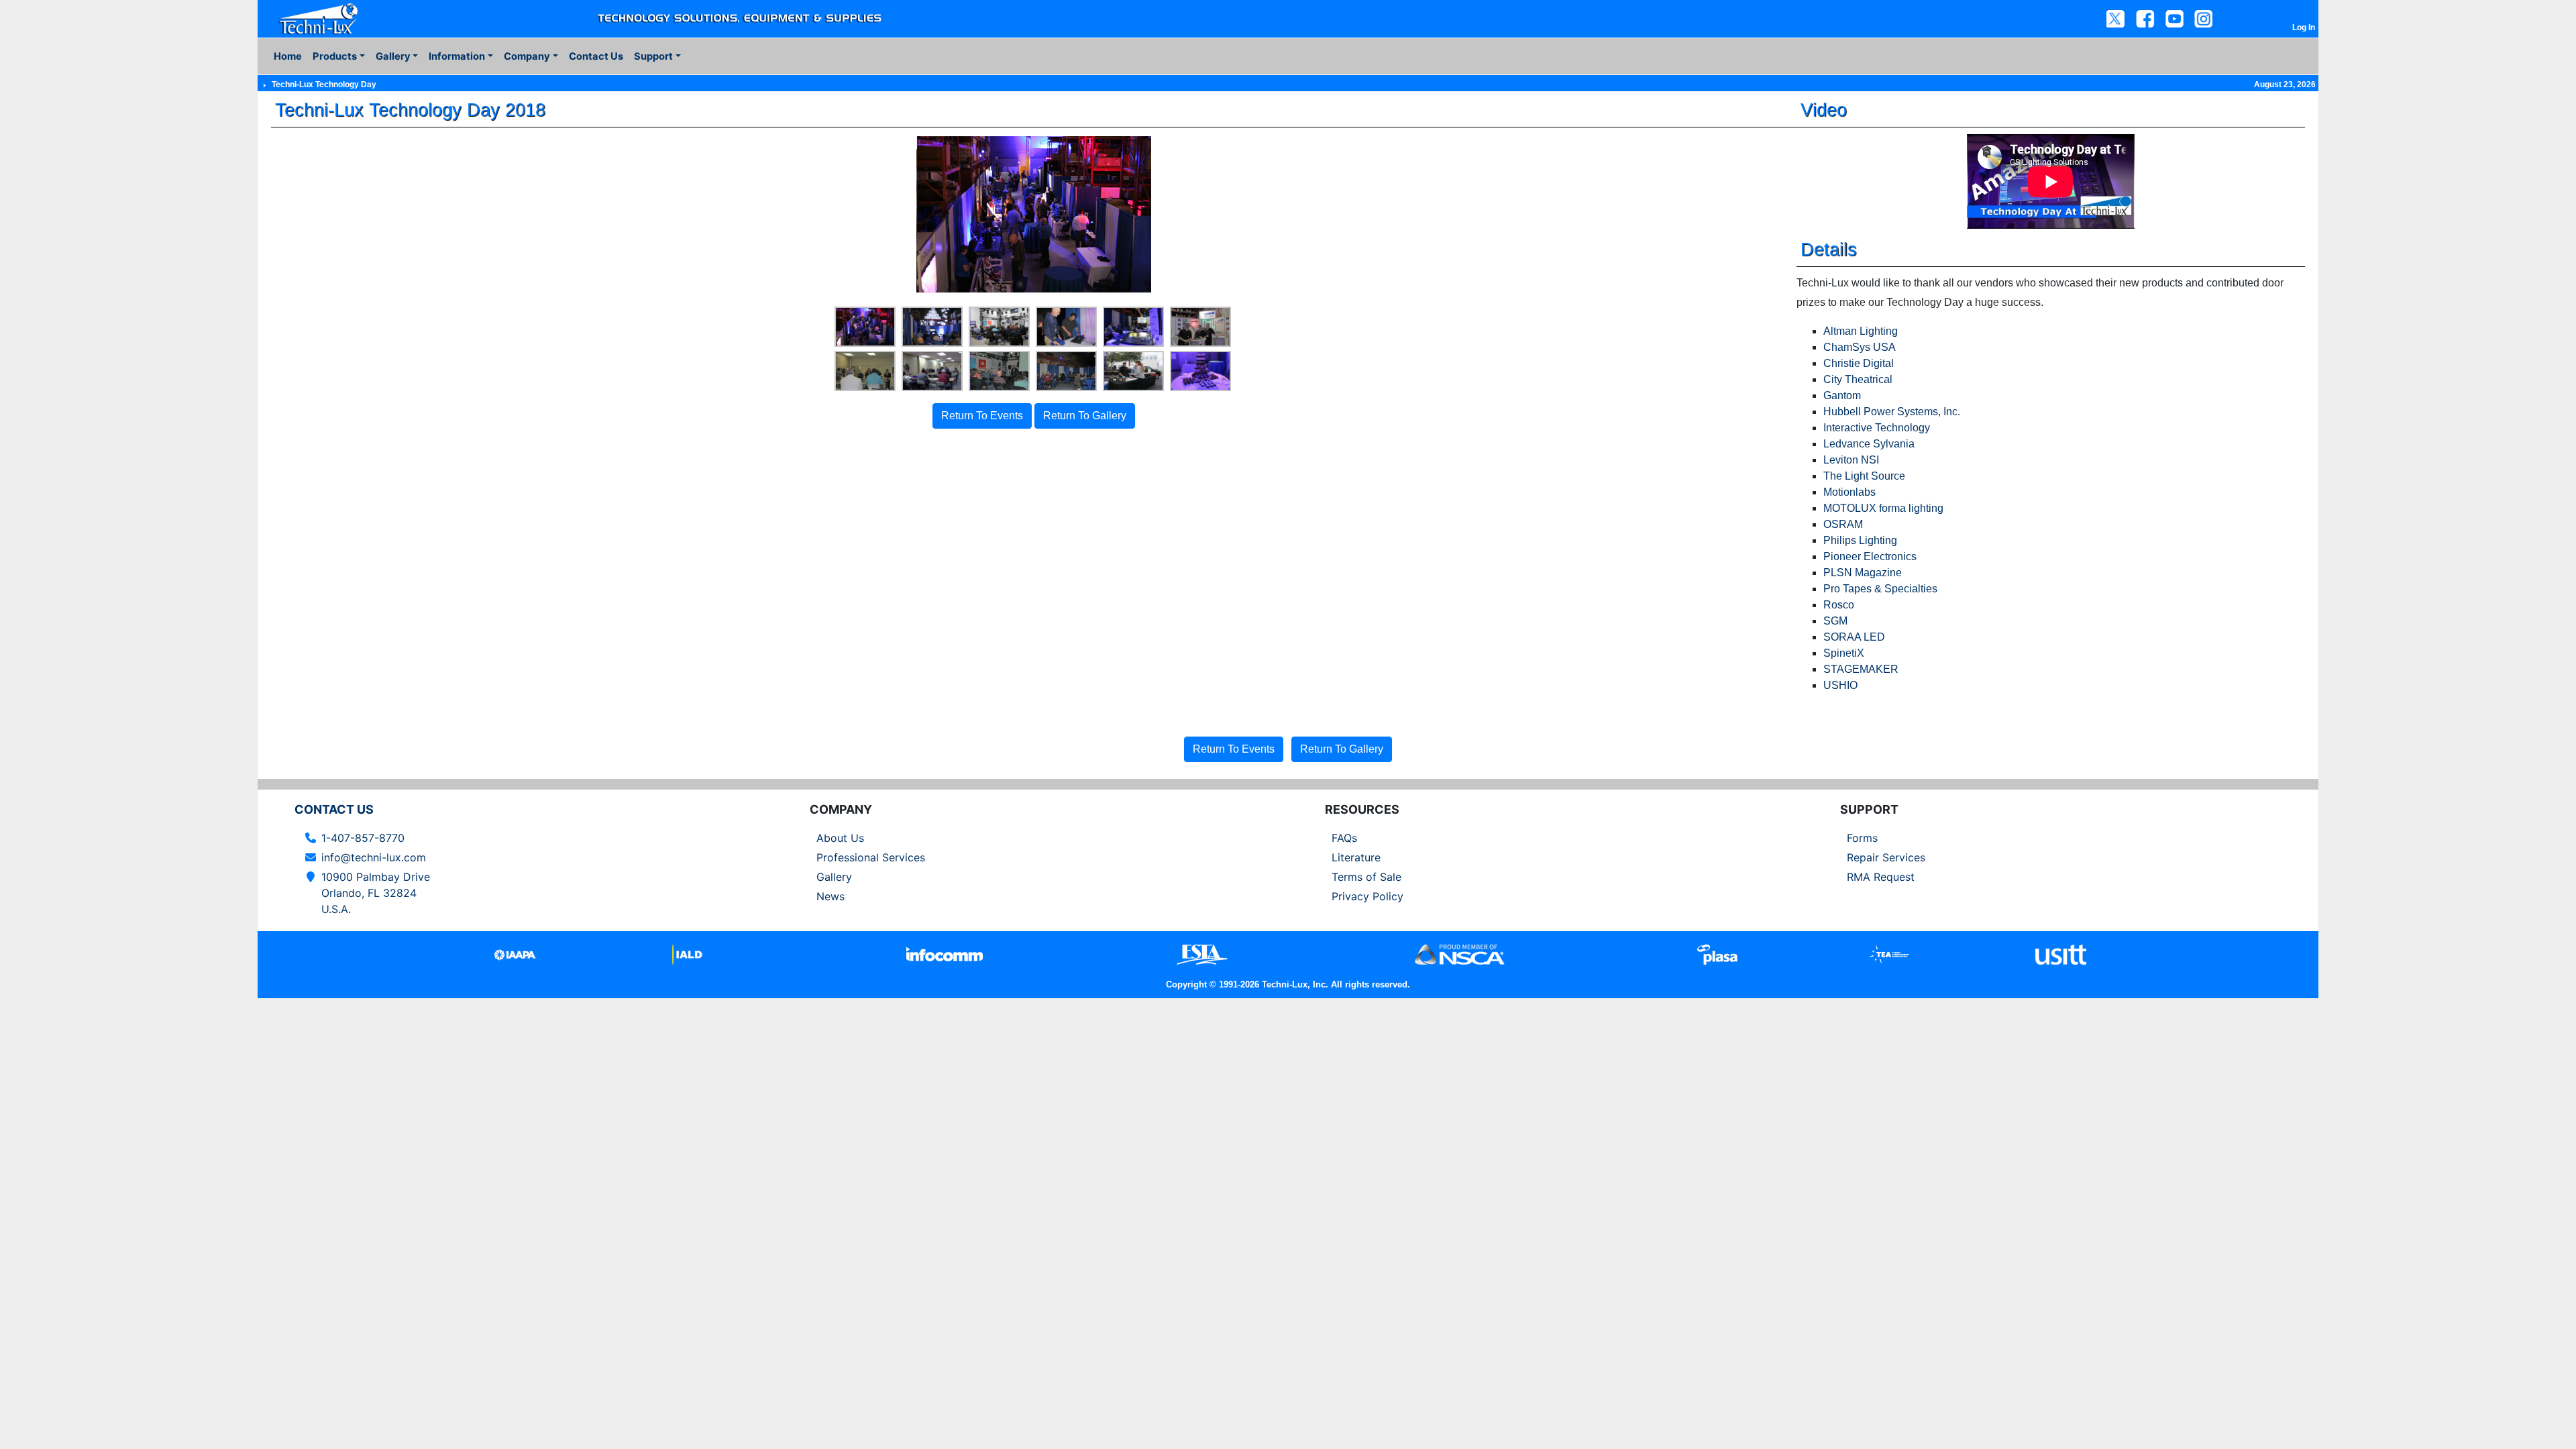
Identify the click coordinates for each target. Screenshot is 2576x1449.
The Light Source (1864, 476)
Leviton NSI (1851, 460)
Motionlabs (1849, 492)
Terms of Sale (1366, 877)
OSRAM (1843, 524)
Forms (1862, 838)
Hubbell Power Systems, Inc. (1892, 412)
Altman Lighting (1861, 331)
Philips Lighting (1860, 540)
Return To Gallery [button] (1085, 416)
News (830, 896)
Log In (2304, 28)
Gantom (1842, 395)
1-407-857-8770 (363, 838)
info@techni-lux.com (374, 857)
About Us (840, 838)
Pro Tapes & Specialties (1880, 589)
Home (288, 56)
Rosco (1839, 605)
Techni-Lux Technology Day (324, 85)
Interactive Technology (1877, 428)
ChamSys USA (1860, 347)
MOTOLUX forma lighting (1883, 508)
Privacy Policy (1367, 896)
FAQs (1344, 838)
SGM (1835, 621)
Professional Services (871, 857)
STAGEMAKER (1861, 669)
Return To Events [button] (982, 416)
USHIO (1840, 685)
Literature (1356, 857)
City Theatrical (1858, 379)
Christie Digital (1859, 363)
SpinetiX (1844, 653)
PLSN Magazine (1863, 573)
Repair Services (1886, 857)
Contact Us (596, 56)
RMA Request (1881, 877)
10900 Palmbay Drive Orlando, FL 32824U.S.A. (376, 893)
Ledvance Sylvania (1869, 444)
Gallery (834, 877)
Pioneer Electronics (1870, 556)
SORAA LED (1854, 637)
